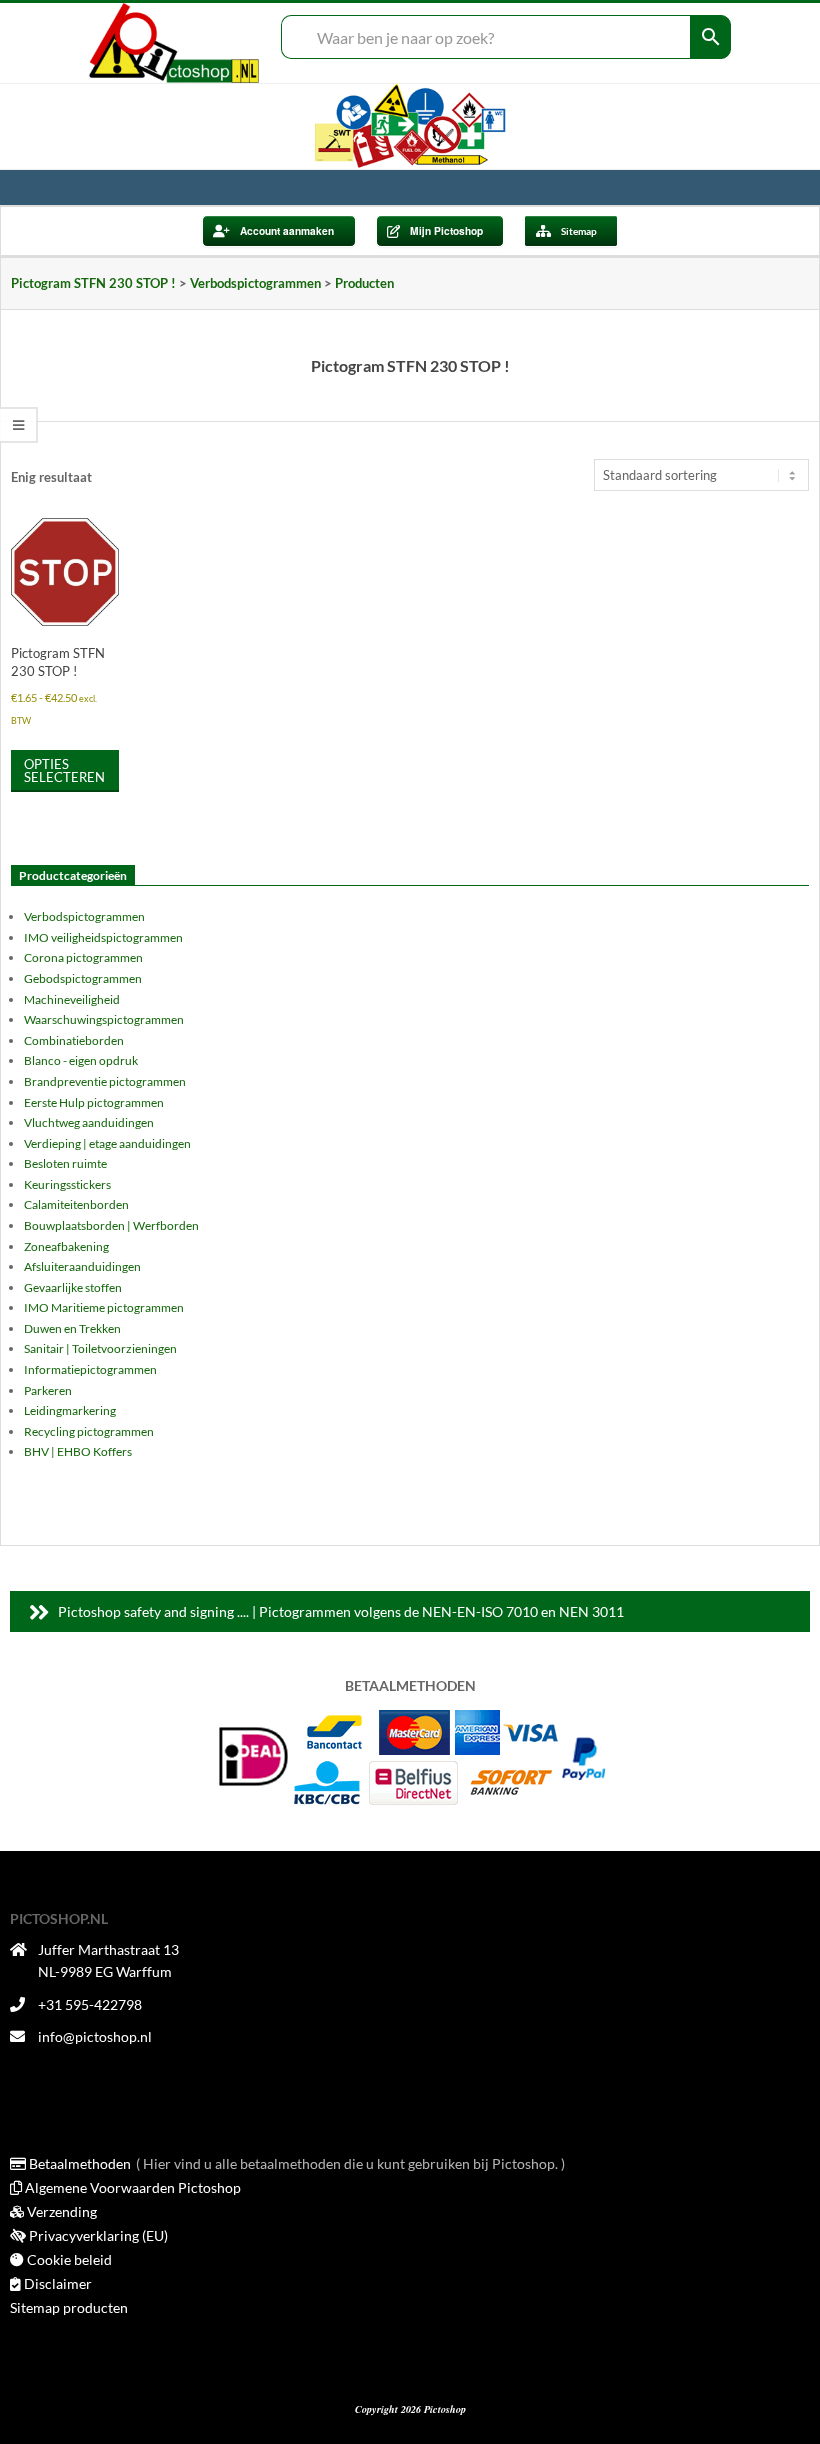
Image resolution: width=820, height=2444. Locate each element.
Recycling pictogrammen (89, 1431)
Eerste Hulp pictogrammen (94, 1102)
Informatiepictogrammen (90, 1369)
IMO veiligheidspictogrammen (103, 937)
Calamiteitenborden (76, 1204)
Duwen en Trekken (72, 1328)
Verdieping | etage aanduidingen (107, 1143)
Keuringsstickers (67, 1184)
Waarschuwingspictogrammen (104, 1019)
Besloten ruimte (65, 1163)
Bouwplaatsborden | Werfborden (111, 1225)
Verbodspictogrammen (84, 916)
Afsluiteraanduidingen (82, 1266)
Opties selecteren (64, 770)
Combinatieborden (74, 1040)
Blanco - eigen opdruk (81, 1060)
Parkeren (48, 1390)
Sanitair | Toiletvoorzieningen (100, 1348)
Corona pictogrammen (83, 957)
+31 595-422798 (90, 2004)
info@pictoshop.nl (95, 2036)
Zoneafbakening (66, 1246)
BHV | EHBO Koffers (78, 1451)
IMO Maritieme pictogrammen (104, 1307)
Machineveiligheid (72, 999)
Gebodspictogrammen (83, 978)
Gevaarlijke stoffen (73, 1287)
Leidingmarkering (70, 1410)
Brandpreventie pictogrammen (105, 1081)
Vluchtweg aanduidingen (89, 1122)
